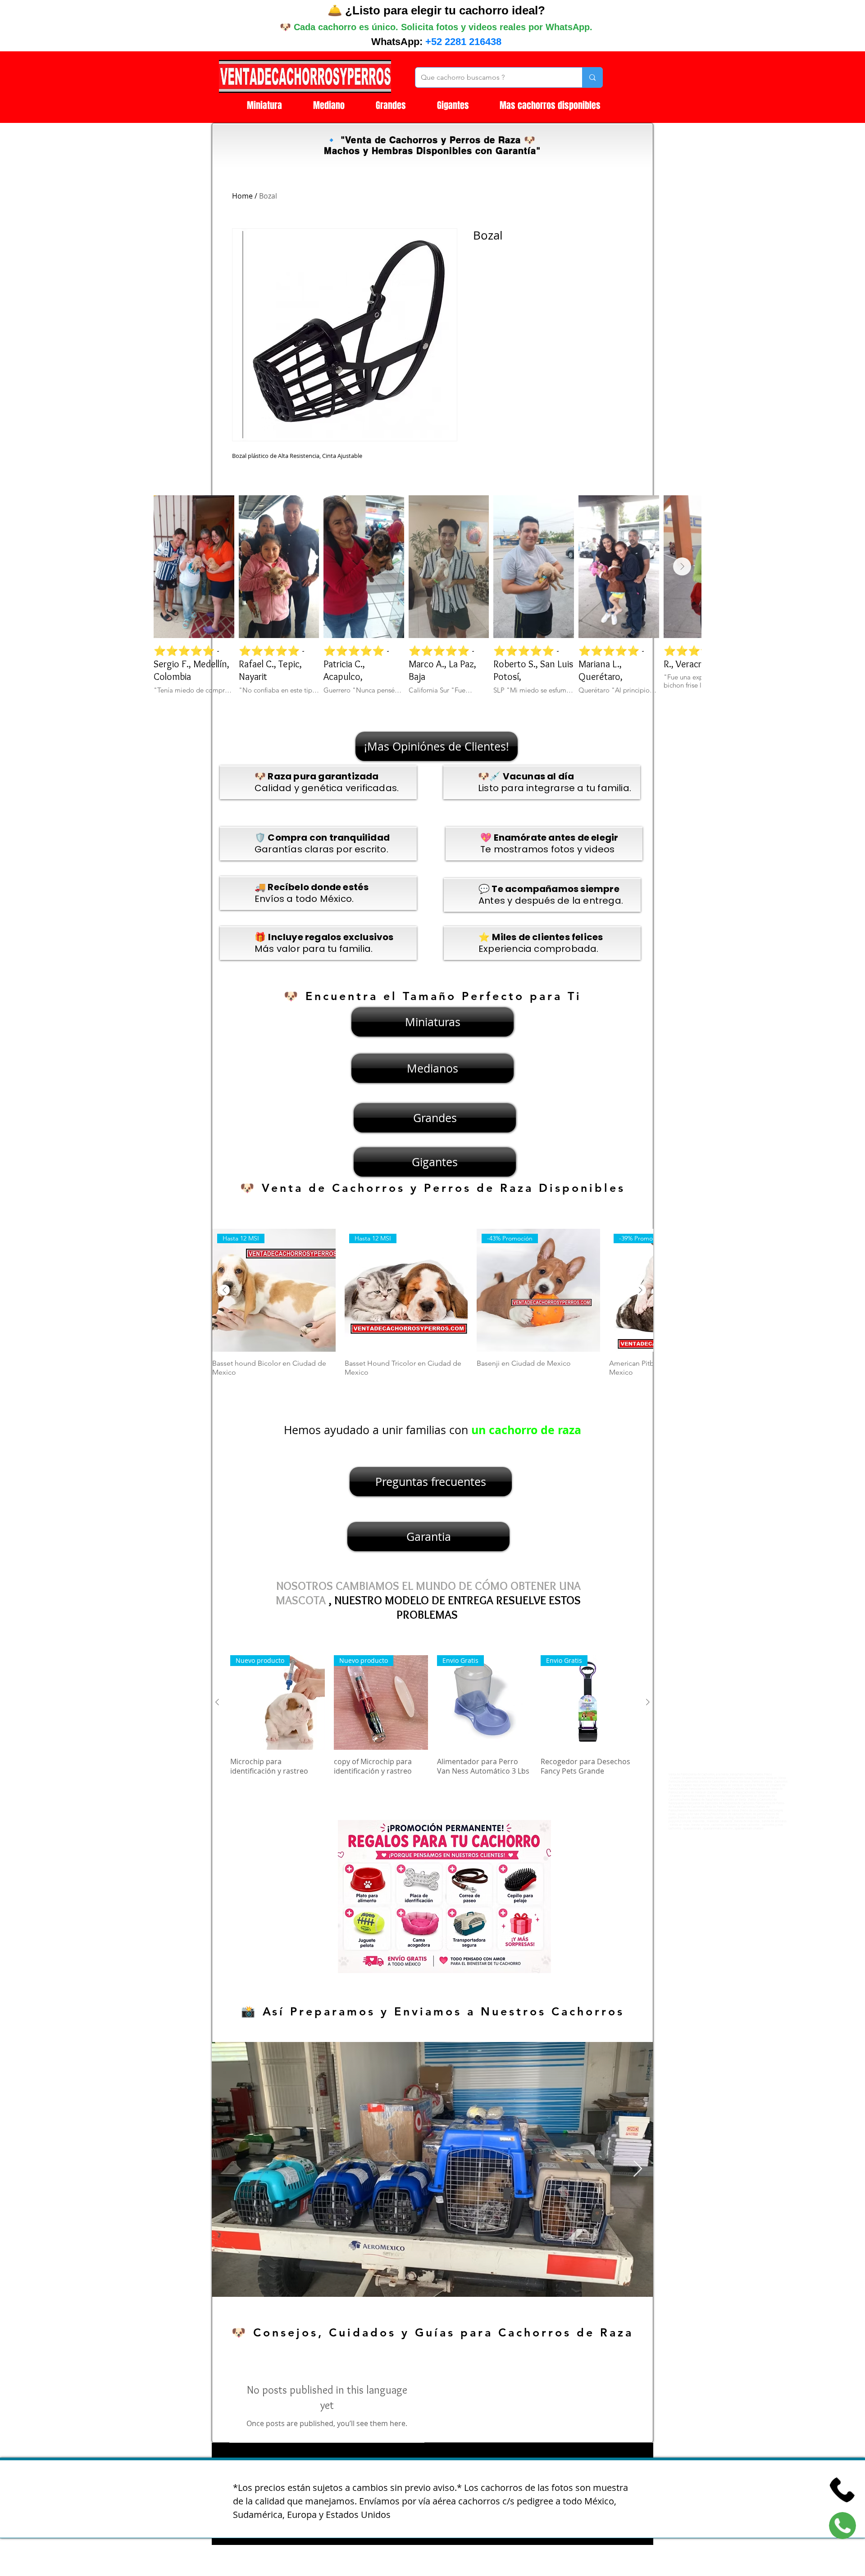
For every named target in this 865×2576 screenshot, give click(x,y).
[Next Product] (641, 1290)
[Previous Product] (224, 1290)
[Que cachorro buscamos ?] (592, 77)
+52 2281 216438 (463, 42)
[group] (432, 1308)
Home (242, 196)
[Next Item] (682, 566)
